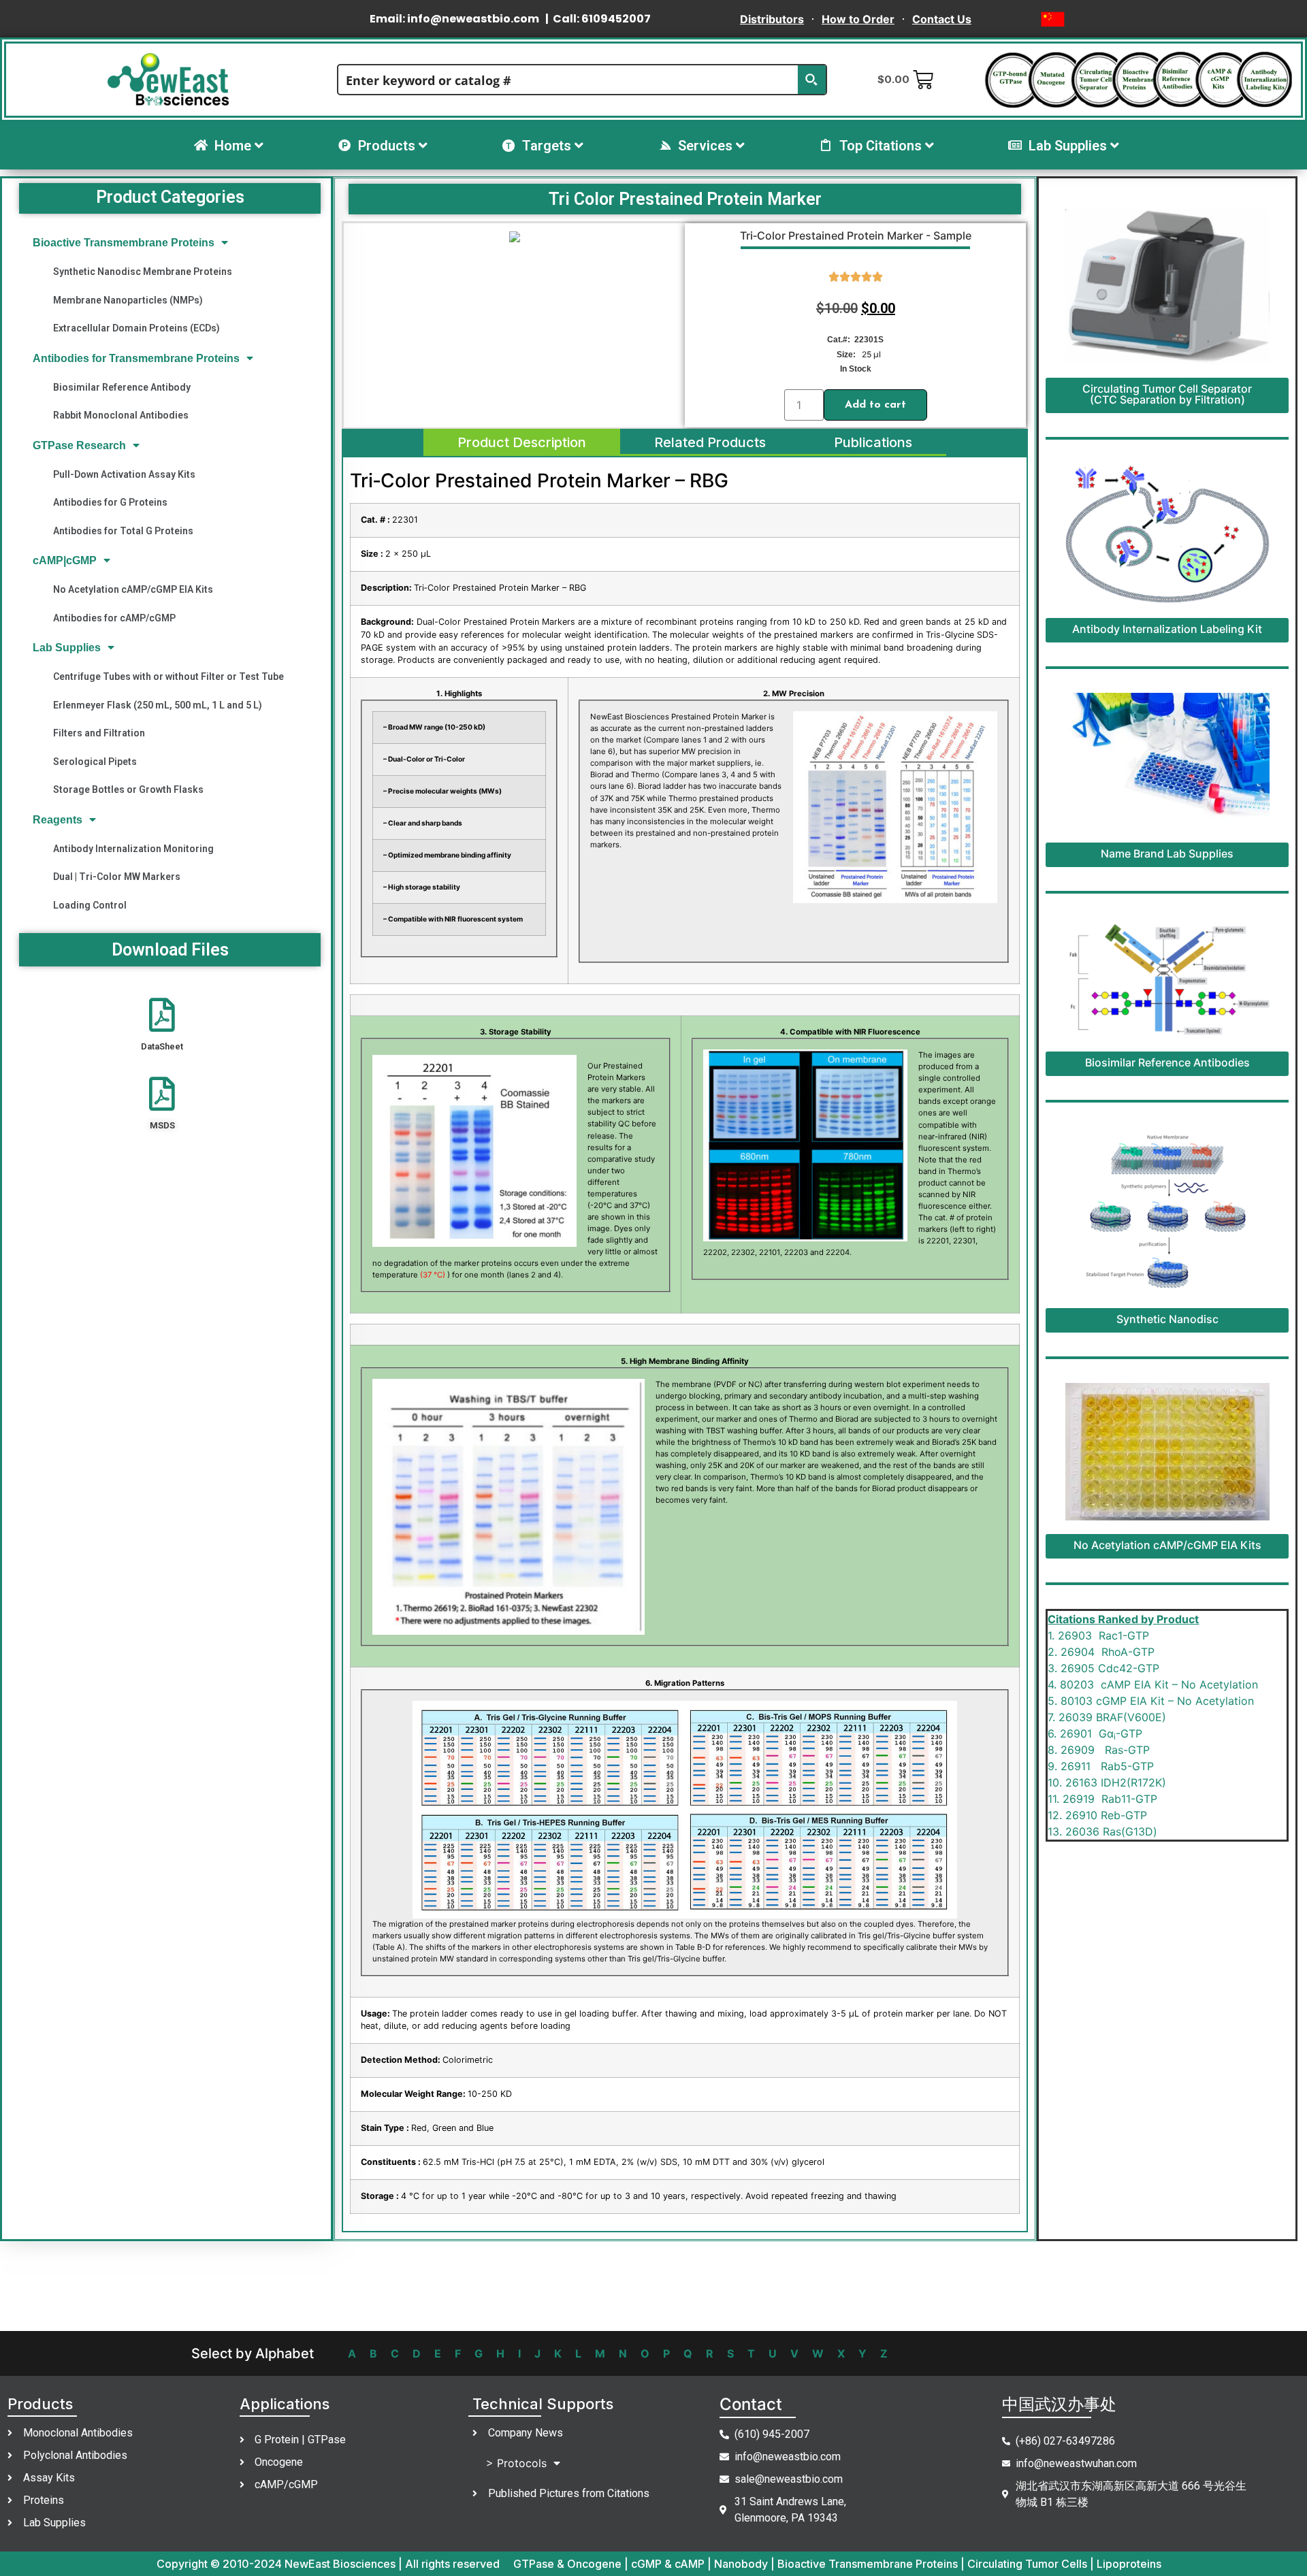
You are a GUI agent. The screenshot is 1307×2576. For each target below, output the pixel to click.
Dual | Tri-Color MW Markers (117, 877)
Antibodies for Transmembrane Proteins (136, 358)
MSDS (162, 1125)
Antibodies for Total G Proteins (123, 531)
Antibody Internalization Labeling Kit (1167, 629)
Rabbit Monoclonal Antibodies (121, 415)
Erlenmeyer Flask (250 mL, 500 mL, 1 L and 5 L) (158, 705)
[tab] (522, 442)
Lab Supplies (67, 648)
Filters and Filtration (99, 733)
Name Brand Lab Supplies (1167, 853)
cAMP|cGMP (65, 560)
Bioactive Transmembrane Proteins (124, 243)
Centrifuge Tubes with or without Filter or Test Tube (168, 676)
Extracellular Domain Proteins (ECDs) (136, 328)
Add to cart (875, 405)
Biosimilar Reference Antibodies (1167, 1062)
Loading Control (90, 905)
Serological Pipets (95, 762)
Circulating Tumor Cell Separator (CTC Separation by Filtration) (1167, 394)
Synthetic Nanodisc (1167, 1319)
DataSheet (162, 1046)
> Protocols (516, 2463)
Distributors (772, 19)
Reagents (58, 820)
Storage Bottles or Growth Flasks (128, 789)
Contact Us (942, 19)
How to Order (858, 19)
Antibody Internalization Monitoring (133, 849)
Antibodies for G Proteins (110, 502)
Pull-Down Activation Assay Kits (124, 474)
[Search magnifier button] (811, 80)
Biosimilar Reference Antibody (122, 387)
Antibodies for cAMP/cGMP (114, 618)
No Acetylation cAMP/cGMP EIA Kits (133, 589)
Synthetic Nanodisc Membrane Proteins (143, 272)
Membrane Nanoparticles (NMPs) (128, 300)
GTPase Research (79, 445)
